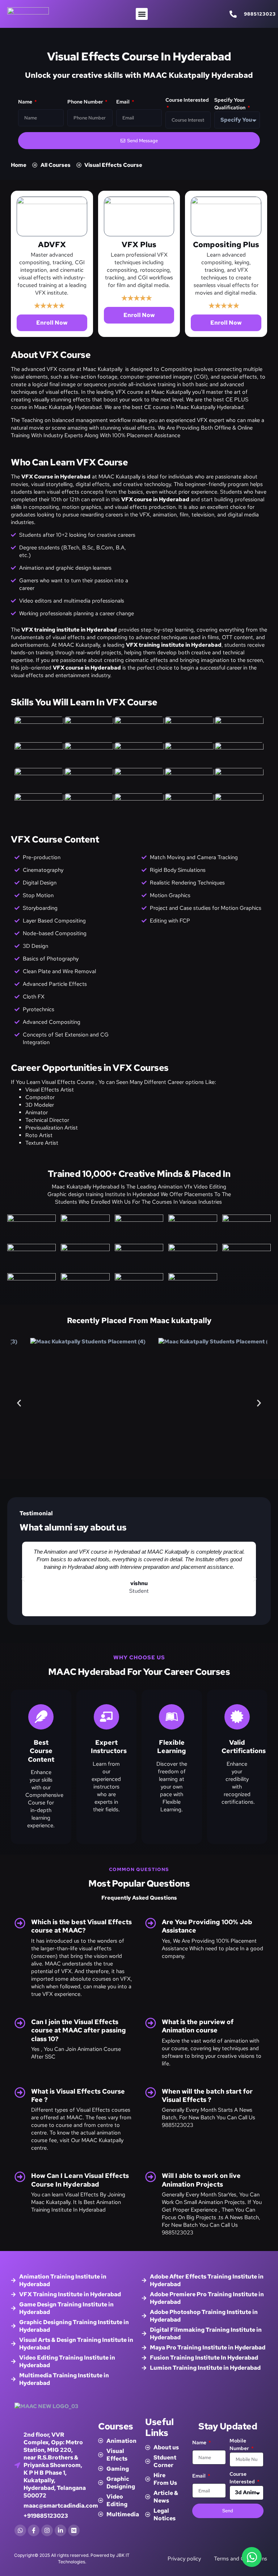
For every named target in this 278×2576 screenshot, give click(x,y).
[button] (142, 14)
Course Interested (187, 100)
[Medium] (74, 2530)
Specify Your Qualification (230, 104)
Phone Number (86, 102)
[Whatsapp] (20, 2530)
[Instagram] (47, 2530)
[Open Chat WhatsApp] (252, 2557)
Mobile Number (240, 2444)
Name (26, 102)
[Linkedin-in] (60, 2530)
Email (123, 102)
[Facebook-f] (34, 2530)
